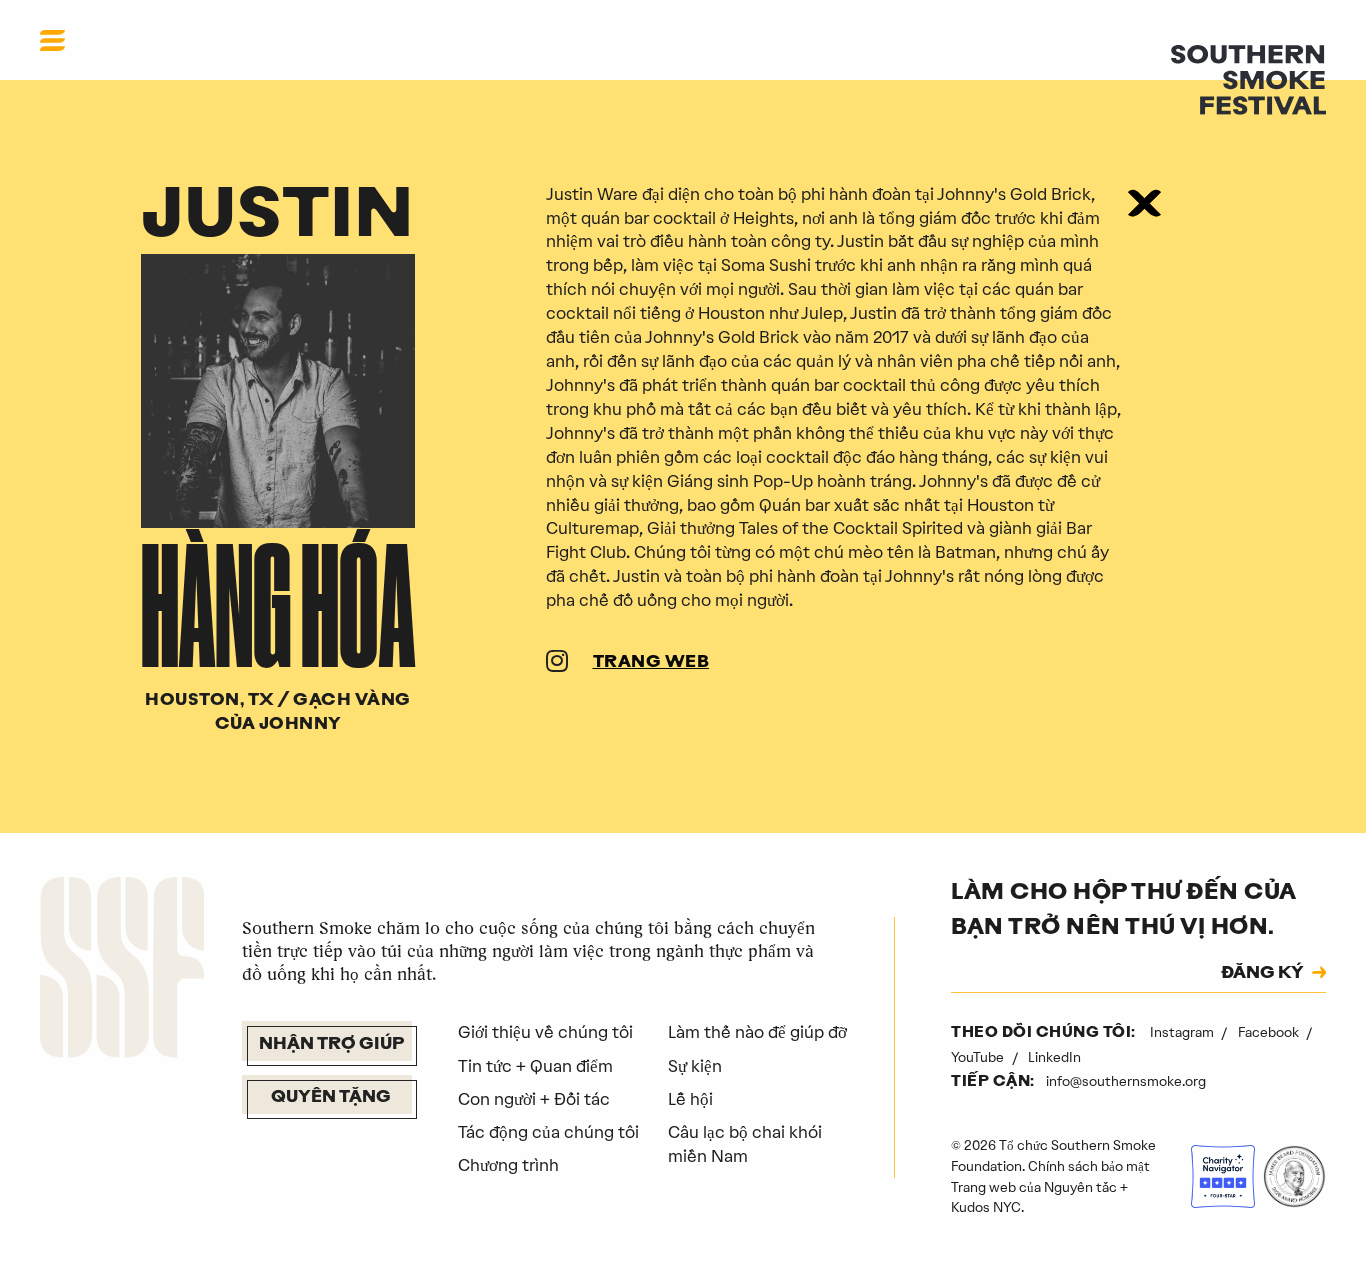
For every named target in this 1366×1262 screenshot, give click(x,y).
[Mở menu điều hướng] (52, 40)
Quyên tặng (331, 1098)
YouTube (979, 1057)
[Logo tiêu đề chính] (1248, 78)
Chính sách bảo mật (1089, 1166)
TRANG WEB (651, 663)
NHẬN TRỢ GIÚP (331, 1045)
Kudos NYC (986, 1207)
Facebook (1270, 1032)
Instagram (1183, 1032)
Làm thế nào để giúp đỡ (757, 1032)
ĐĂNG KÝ (1262, 974)
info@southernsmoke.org (1126, 1081)
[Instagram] (557, 664)
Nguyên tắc (1080, 1187)
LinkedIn (1054, 1057)
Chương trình (508, 1165)
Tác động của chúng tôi (548, 1132)
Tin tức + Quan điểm (535, 1066)
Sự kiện (695, 1066)
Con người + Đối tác (534, 1099)
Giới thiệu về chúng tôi (545, 1032)
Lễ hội (690, 1099)
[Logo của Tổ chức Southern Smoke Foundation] (122, 971)
